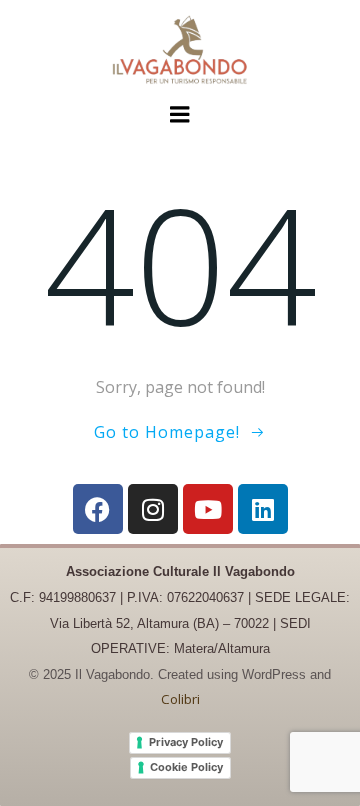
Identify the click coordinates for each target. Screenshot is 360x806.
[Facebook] (98, 509)
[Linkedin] (263, 509)
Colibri (180, 699)
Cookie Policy (186, 767)
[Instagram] (153, 509)
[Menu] (180, 115)
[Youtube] (208, 509)
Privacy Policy (186, 742)
